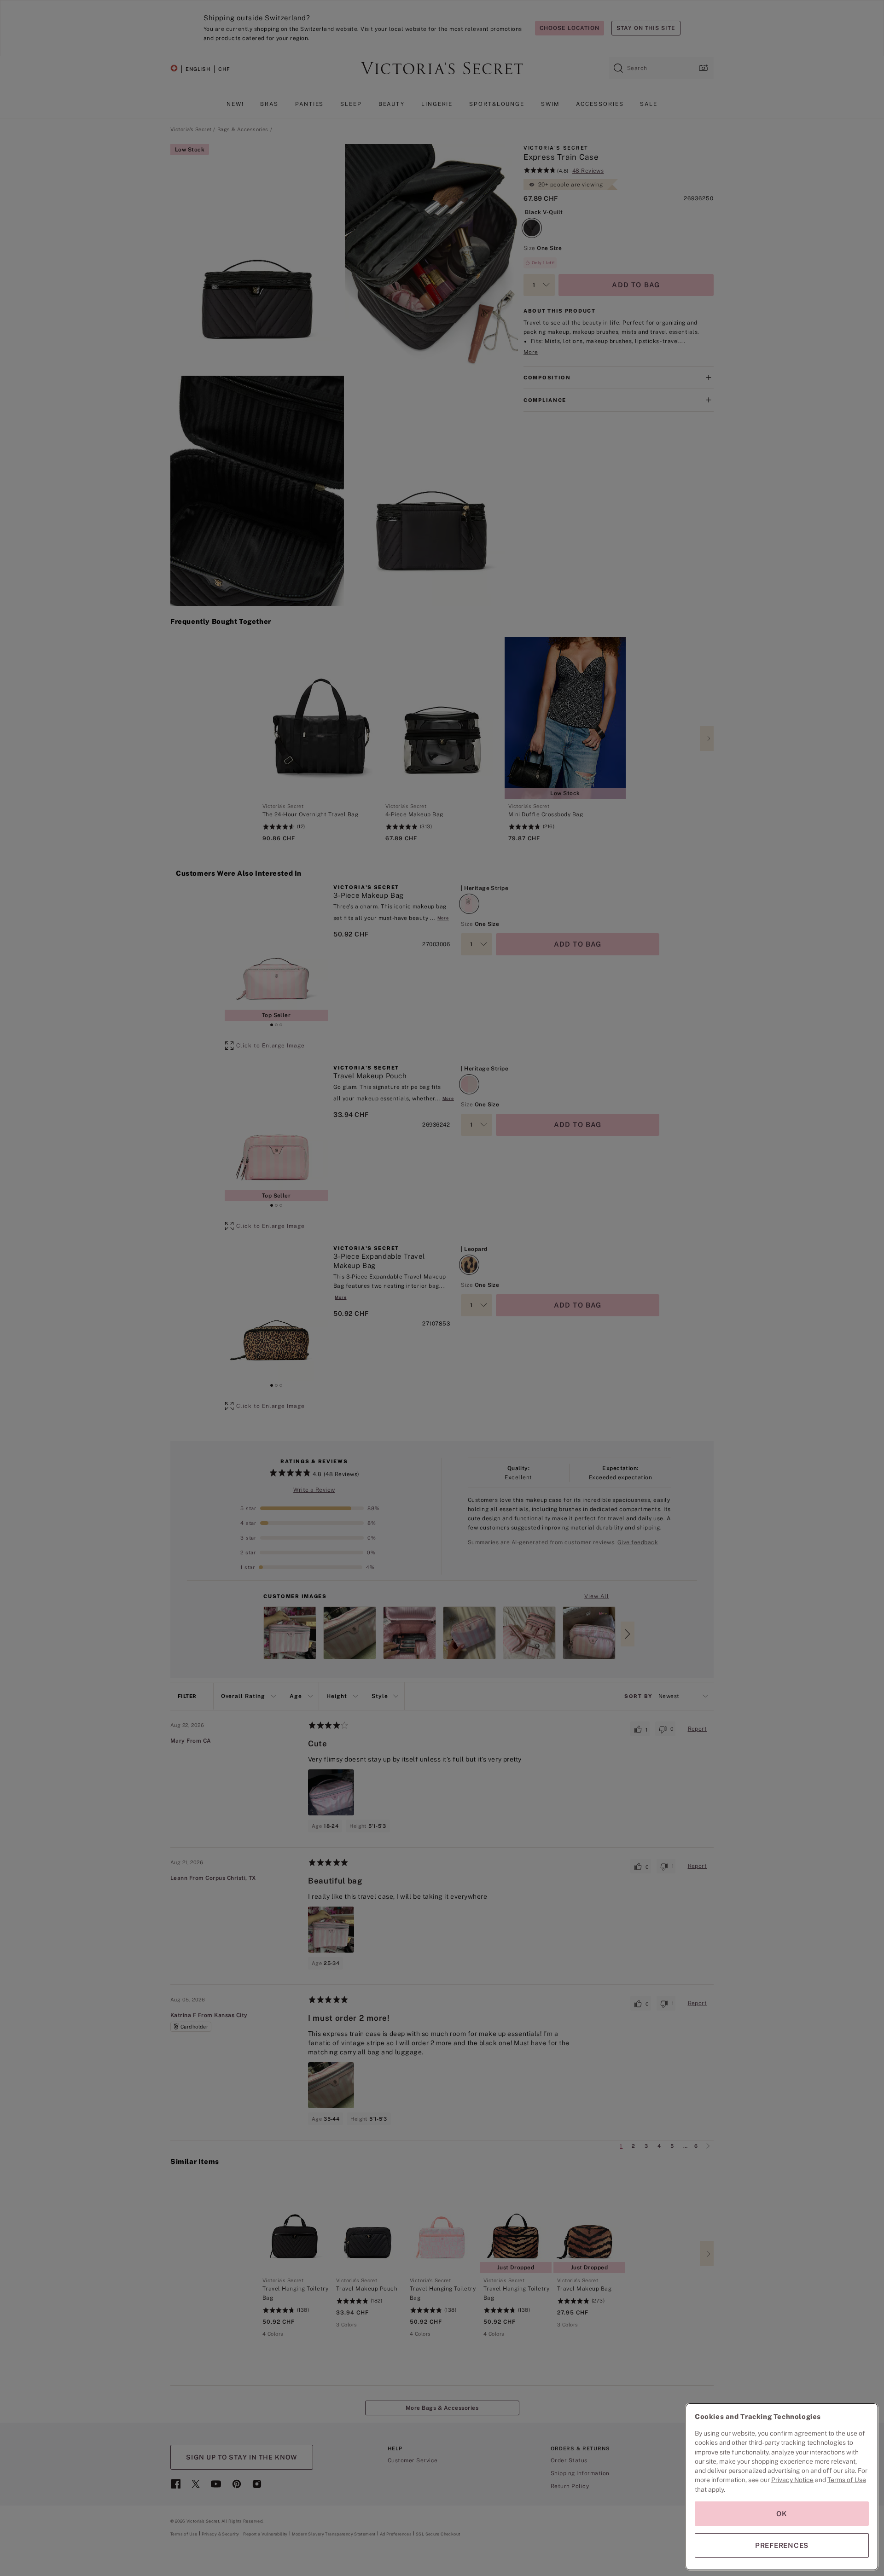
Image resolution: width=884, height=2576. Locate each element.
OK (782, 2514)
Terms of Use (847, 2480)
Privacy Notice (792, 2480)
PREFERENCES (782, 2545)
